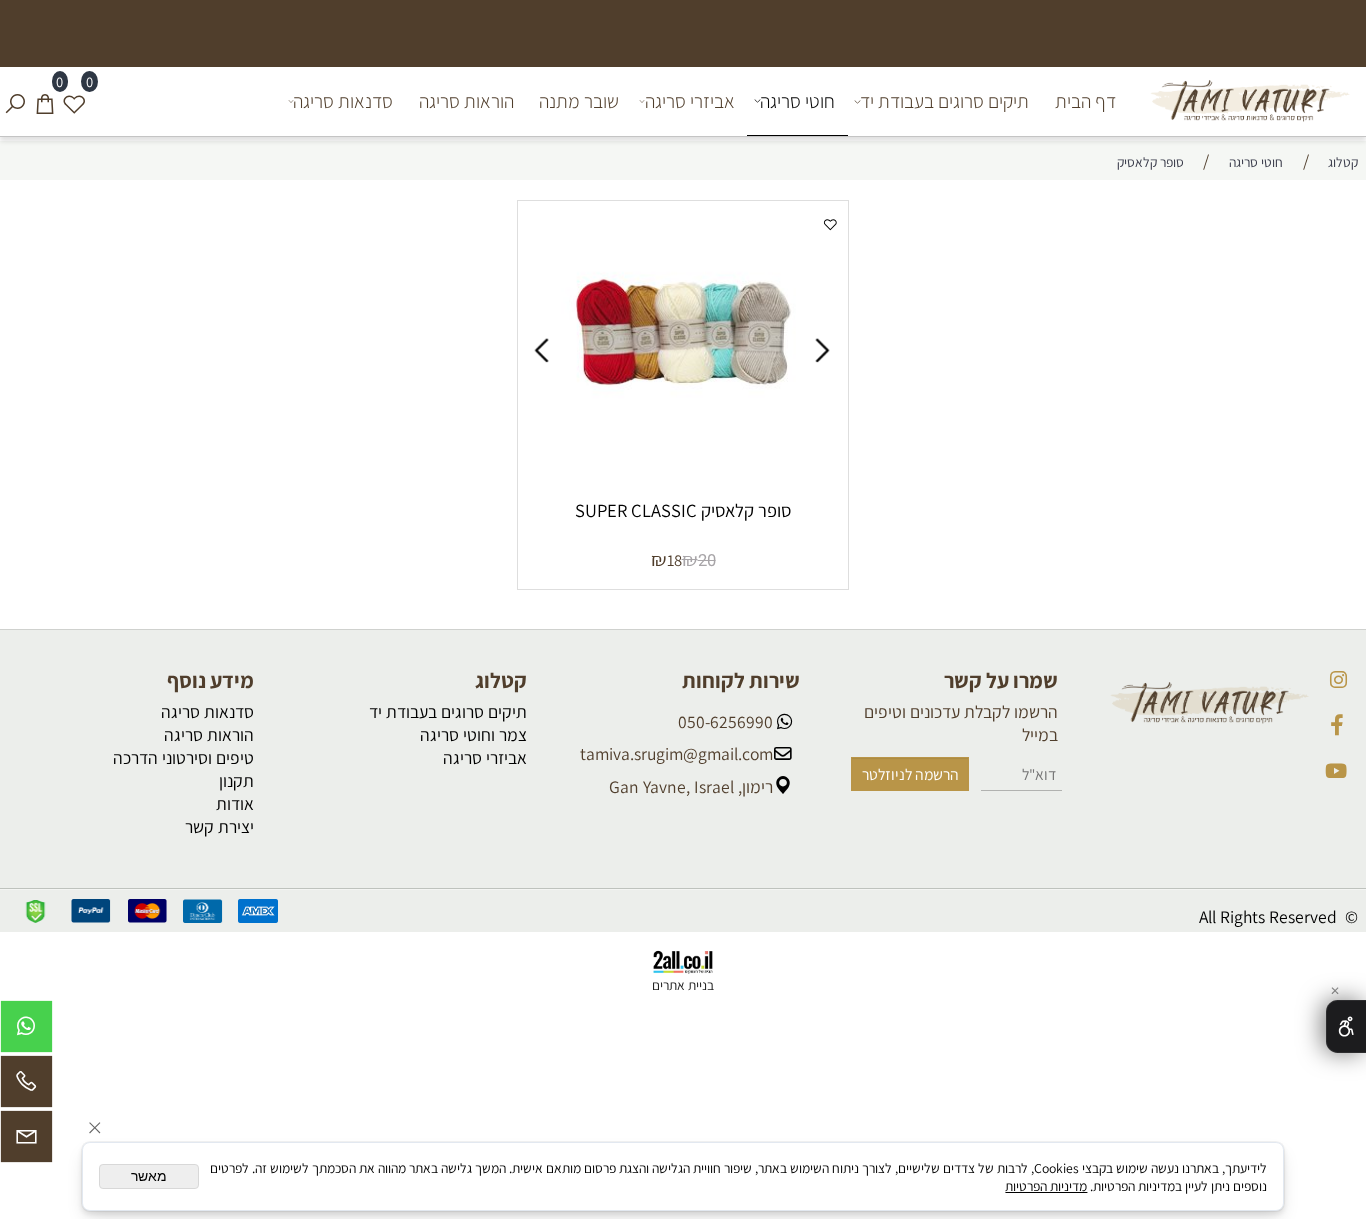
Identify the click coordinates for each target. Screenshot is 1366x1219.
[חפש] (15, 101)
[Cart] (45, 101)
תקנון (236, 780)
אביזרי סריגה (690, 101)
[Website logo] (1247, 101)
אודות (235, 803)
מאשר (149, 1176)
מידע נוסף (210, 680)
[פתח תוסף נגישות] (1346, 1026)
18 (674, 560)
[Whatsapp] (26, 1031)
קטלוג (501, 680)
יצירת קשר (219, 826)
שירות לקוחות (741, 680)
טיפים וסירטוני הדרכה (183, 757)
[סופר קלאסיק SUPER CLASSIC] (684, 447)
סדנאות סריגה (343, 101)
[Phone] (26, 1086)
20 (707, 561)
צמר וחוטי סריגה (473, 734)
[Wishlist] (74, 101)
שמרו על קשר (1001, 680)
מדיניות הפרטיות (1046, 1186)
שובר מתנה (579, 101)
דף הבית (1085, 101)
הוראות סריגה (466, 101)
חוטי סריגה (797, 101)
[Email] (26, 1141)
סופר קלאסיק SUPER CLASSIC (683, 510)
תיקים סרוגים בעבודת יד (944, 101)
